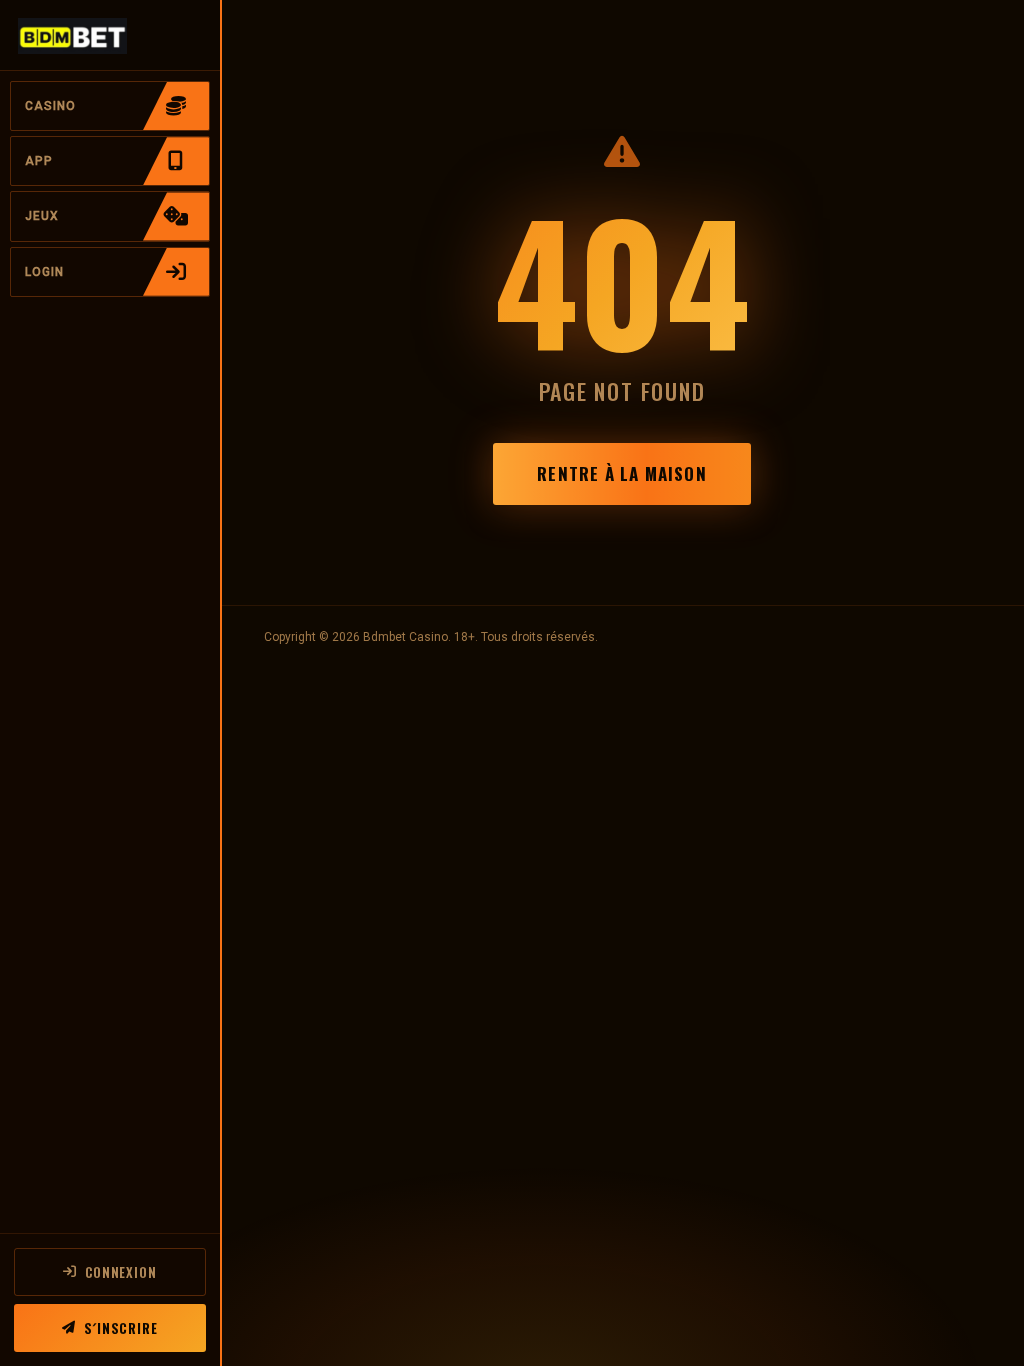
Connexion (121, 1272)
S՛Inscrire (121, 1328)
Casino (50, 106)
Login (44, 272)
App (39, 161)
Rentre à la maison (621, 473)
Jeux (42, 216)
